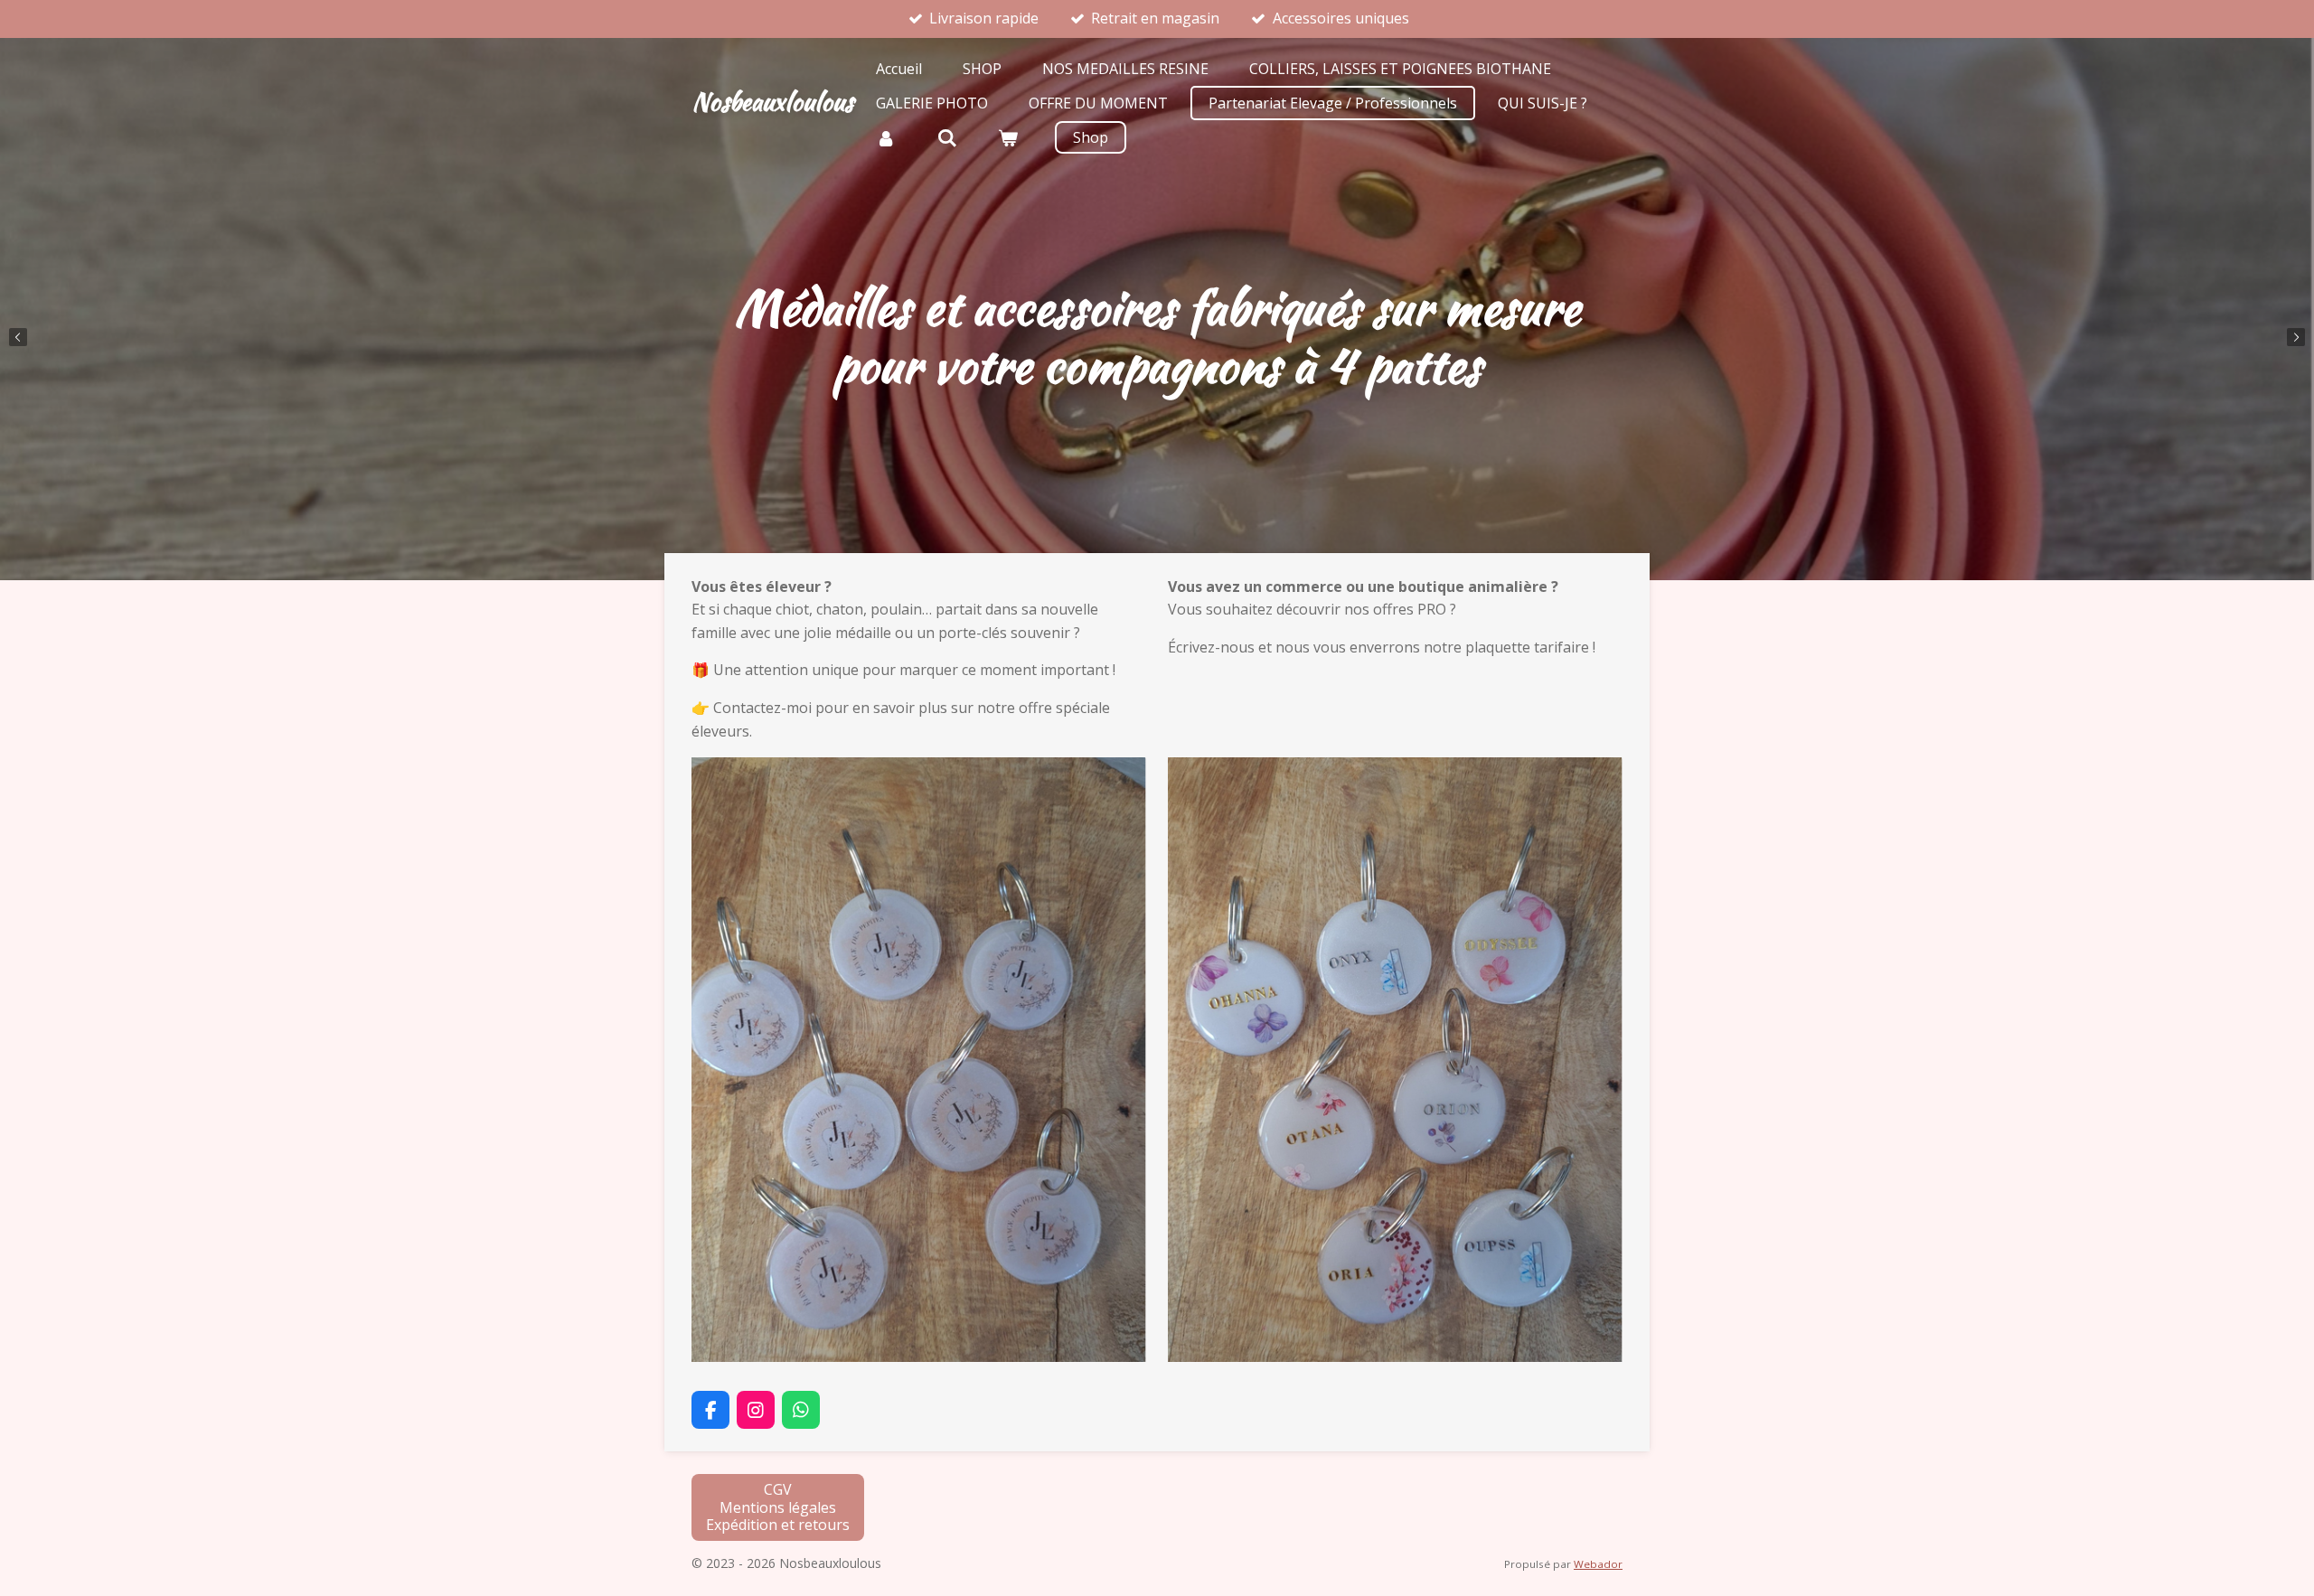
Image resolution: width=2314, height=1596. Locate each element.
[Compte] (886, 137)
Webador (1598, 1564)
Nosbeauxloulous (772, 101)
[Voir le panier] (1008, 137)
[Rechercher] (946, 137)
